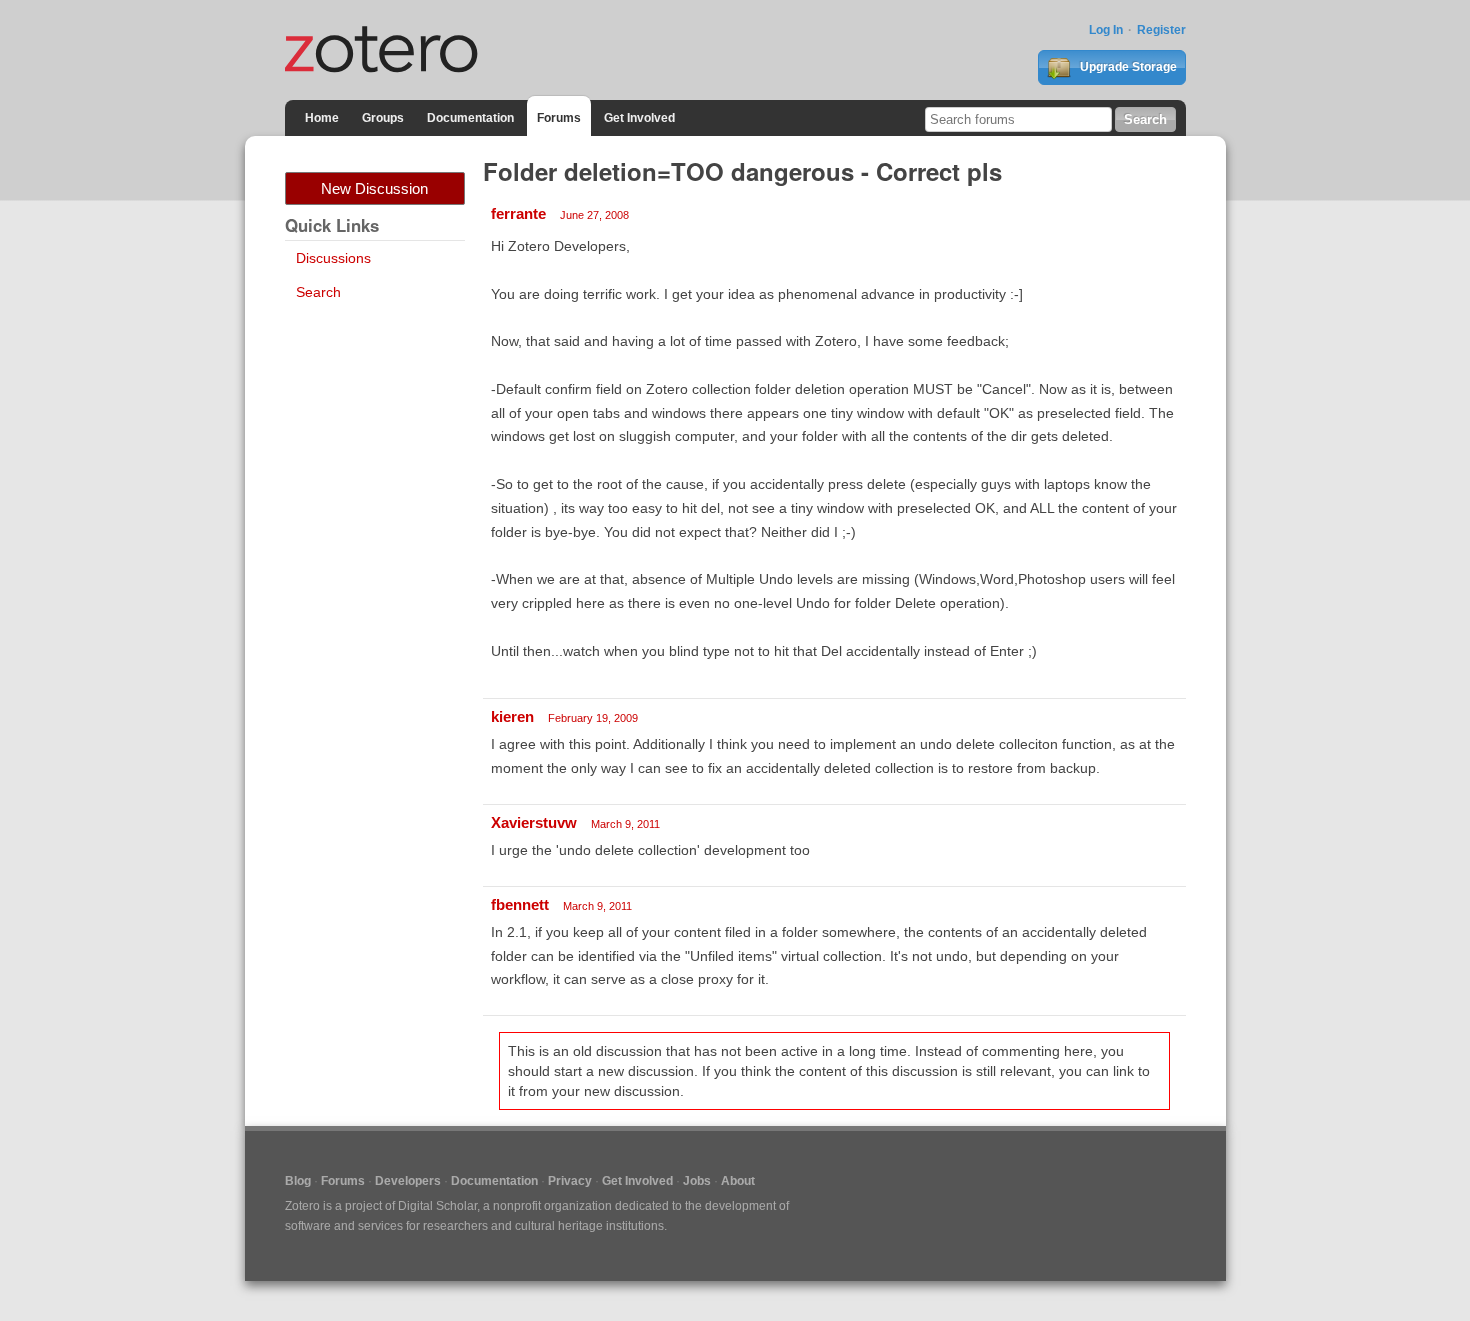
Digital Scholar (437, 1206)
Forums (559, 118)
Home (322, 118)
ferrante (518, 213)
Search (318, 292)
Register (1161, 30)
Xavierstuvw (534, 822)
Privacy (570, 1181)
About (738, 1181)
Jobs (697, 1181)
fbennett (520, 904)
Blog (298, 1181)
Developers (408, 1181)
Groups (383, 118)
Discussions (333, 258)
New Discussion (374, 188)
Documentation (470, 118)
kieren (512, 716)
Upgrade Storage (1127, 67)
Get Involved (639, 118)
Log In (1106, 30)
